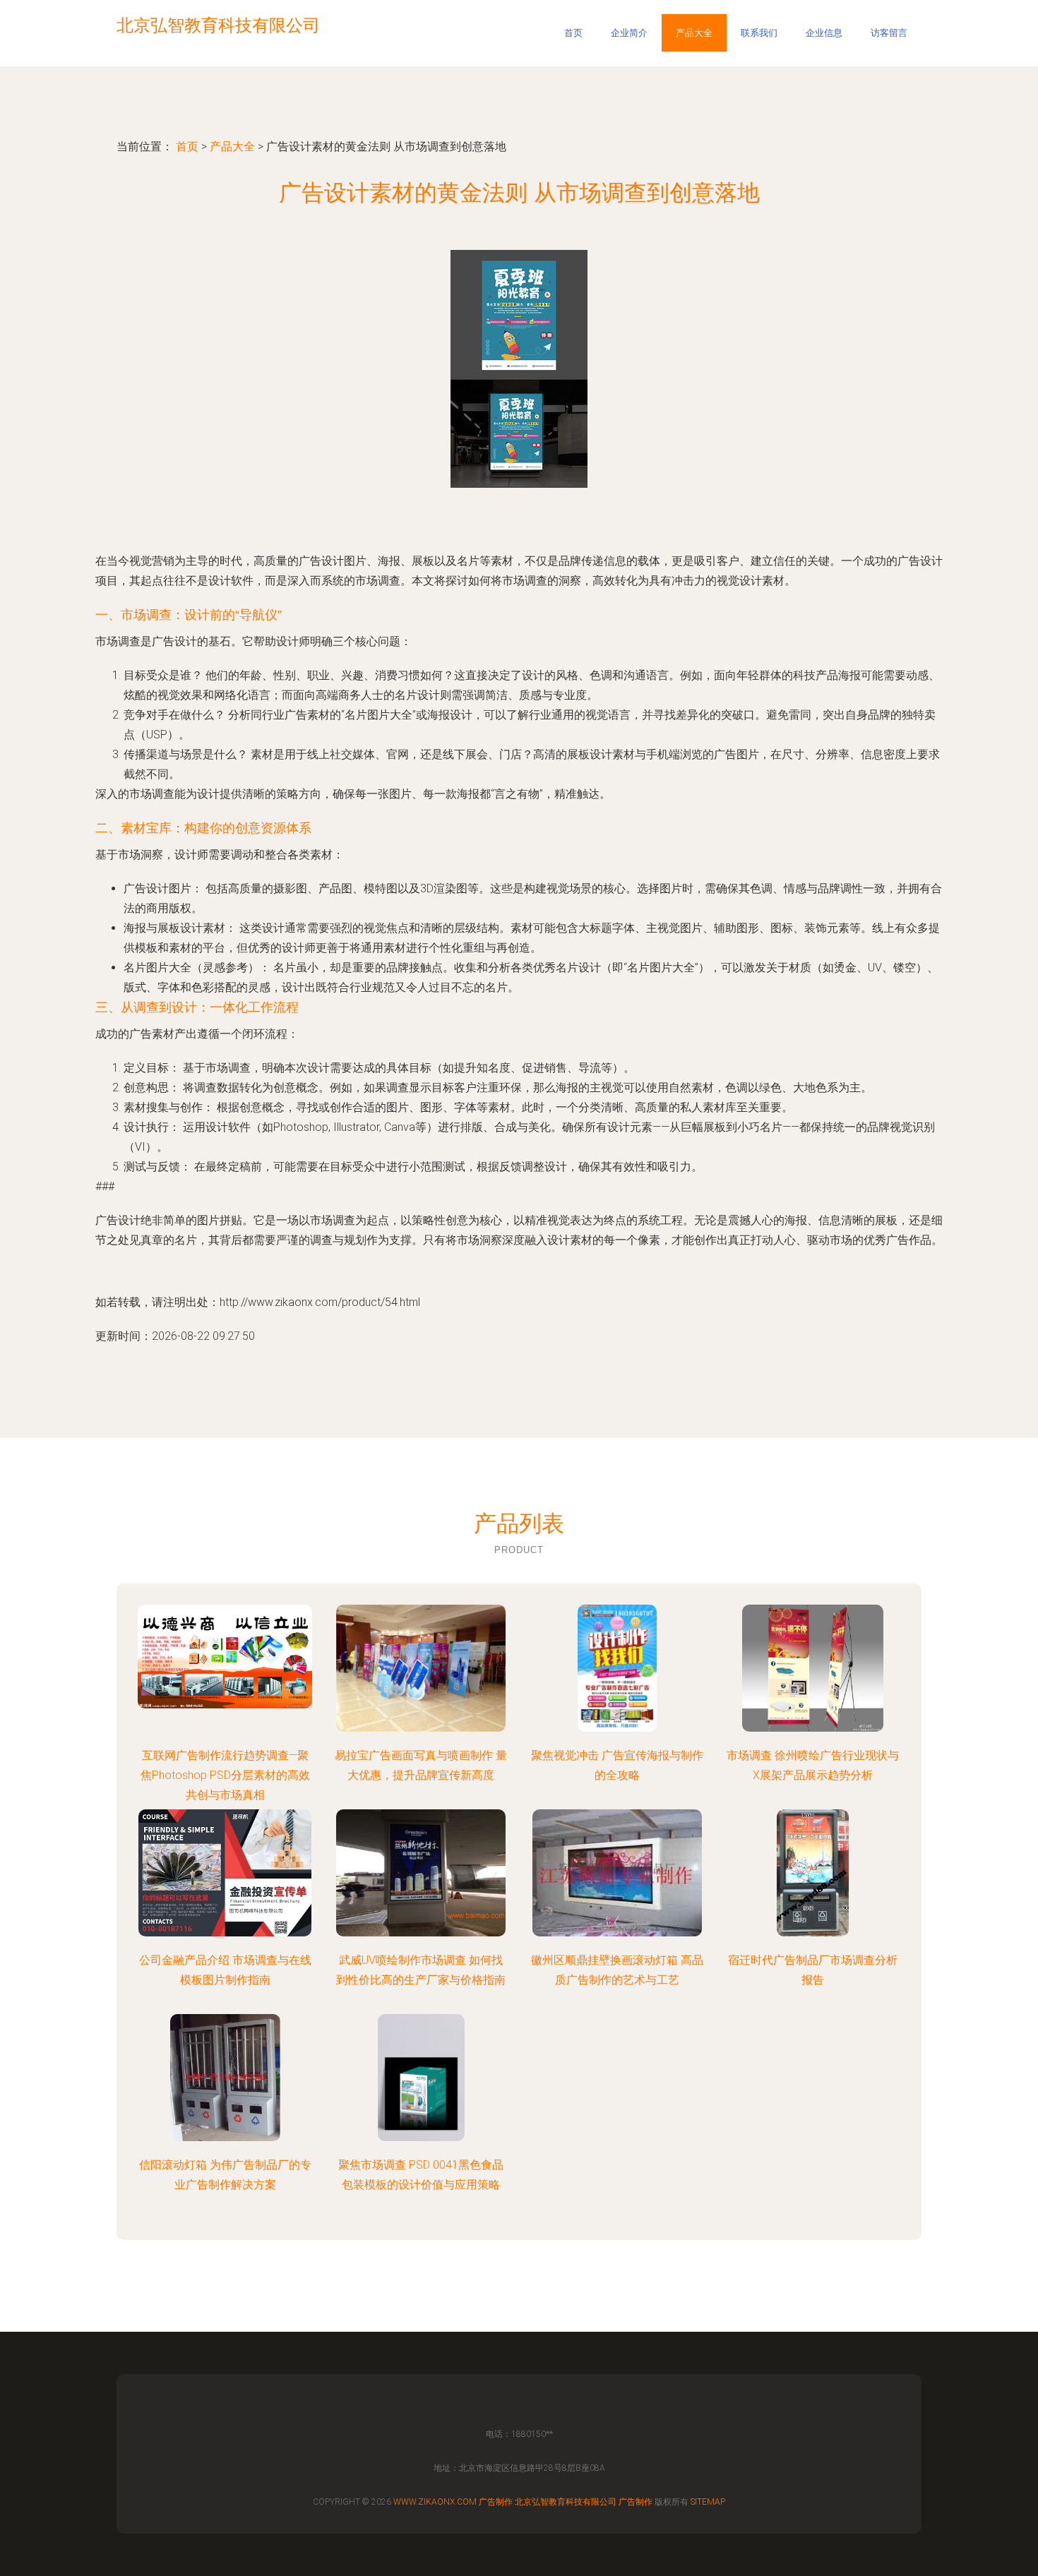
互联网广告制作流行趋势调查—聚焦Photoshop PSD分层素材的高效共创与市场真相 (225, 1775)
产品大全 (694, 33)
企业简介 (629, 33)
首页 (573, 33)
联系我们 (759, 33)
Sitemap (708, 2502)
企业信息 (824, 33)
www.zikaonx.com (435, 2502)
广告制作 (496, 2502)
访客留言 (889, 33)
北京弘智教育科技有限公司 (566, 2502)
